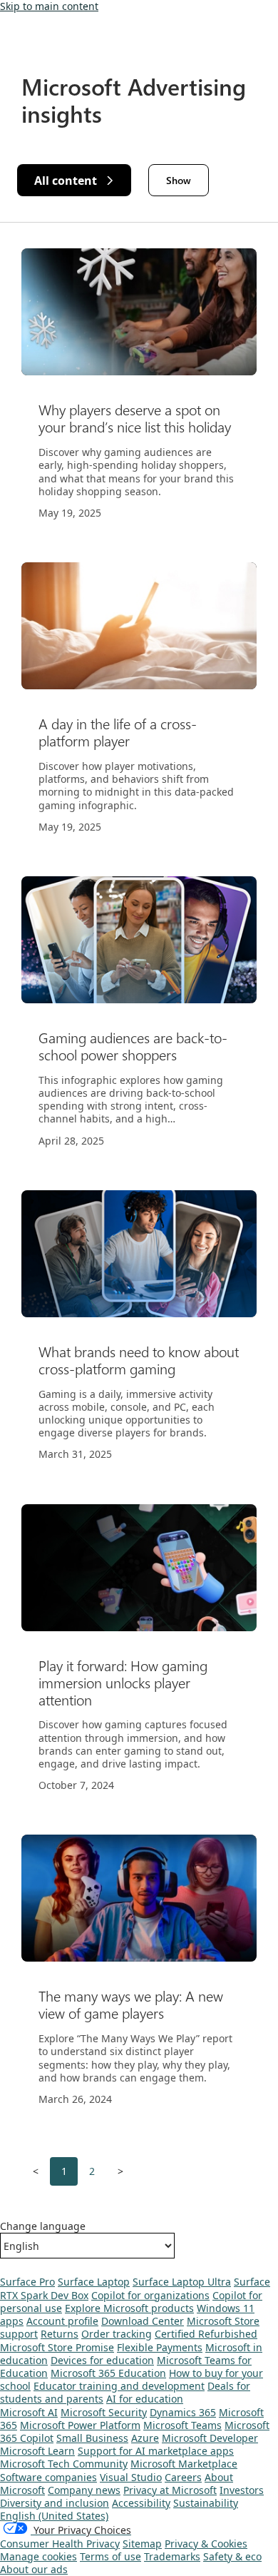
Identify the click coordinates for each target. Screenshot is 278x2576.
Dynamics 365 (183, 2412)
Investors (242, 2490)
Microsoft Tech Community (64, 2464)
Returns (60, 2334)
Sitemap (142, 2544)
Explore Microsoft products (129, 2308)
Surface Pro (27, 2282)
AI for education (145, 2399)
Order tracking (117, 2334)
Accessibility (141, 2503)
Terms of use (110, 2556)
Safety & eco (232, 2556)
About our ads (34, 2569)
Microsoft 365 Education (108, 2373)
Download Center (143, 2321)
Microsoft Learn (37, 2451)
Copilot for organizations (150, 2295)
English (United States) (54, 2516)
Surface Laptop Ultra (182, 2282)
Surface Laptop (94, 2282)
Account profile (62, 2321)
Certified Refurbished (206, 2334)
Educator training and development (119, 2386)
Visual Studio (131, 2477)
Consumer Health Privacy (60, 2544)
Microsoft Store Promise (57, 2347)
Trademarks (172, 2556)
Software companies (48, 2477)
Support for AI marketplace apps (156, 2451)
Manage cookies (38, 2556)
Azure (145, 2438)
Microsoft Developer (210, 2438)
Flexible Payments (160, 2347)
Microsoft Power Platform (80, 2425)
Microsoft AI (29, 2412)
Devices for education (102, 2360)
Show (179, 180)
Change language (43, 2226)
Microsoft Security (104, 2412)
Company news (84, 2490)
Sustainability (206, 2503)
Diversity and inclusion (55, 2503)
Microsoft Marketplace (184, 2464)
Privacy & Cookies (206, 2544)
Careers (183, 2477)
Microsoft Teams (182, 2425)
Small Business (92, 2438)
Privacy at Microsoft (170, 2490)
